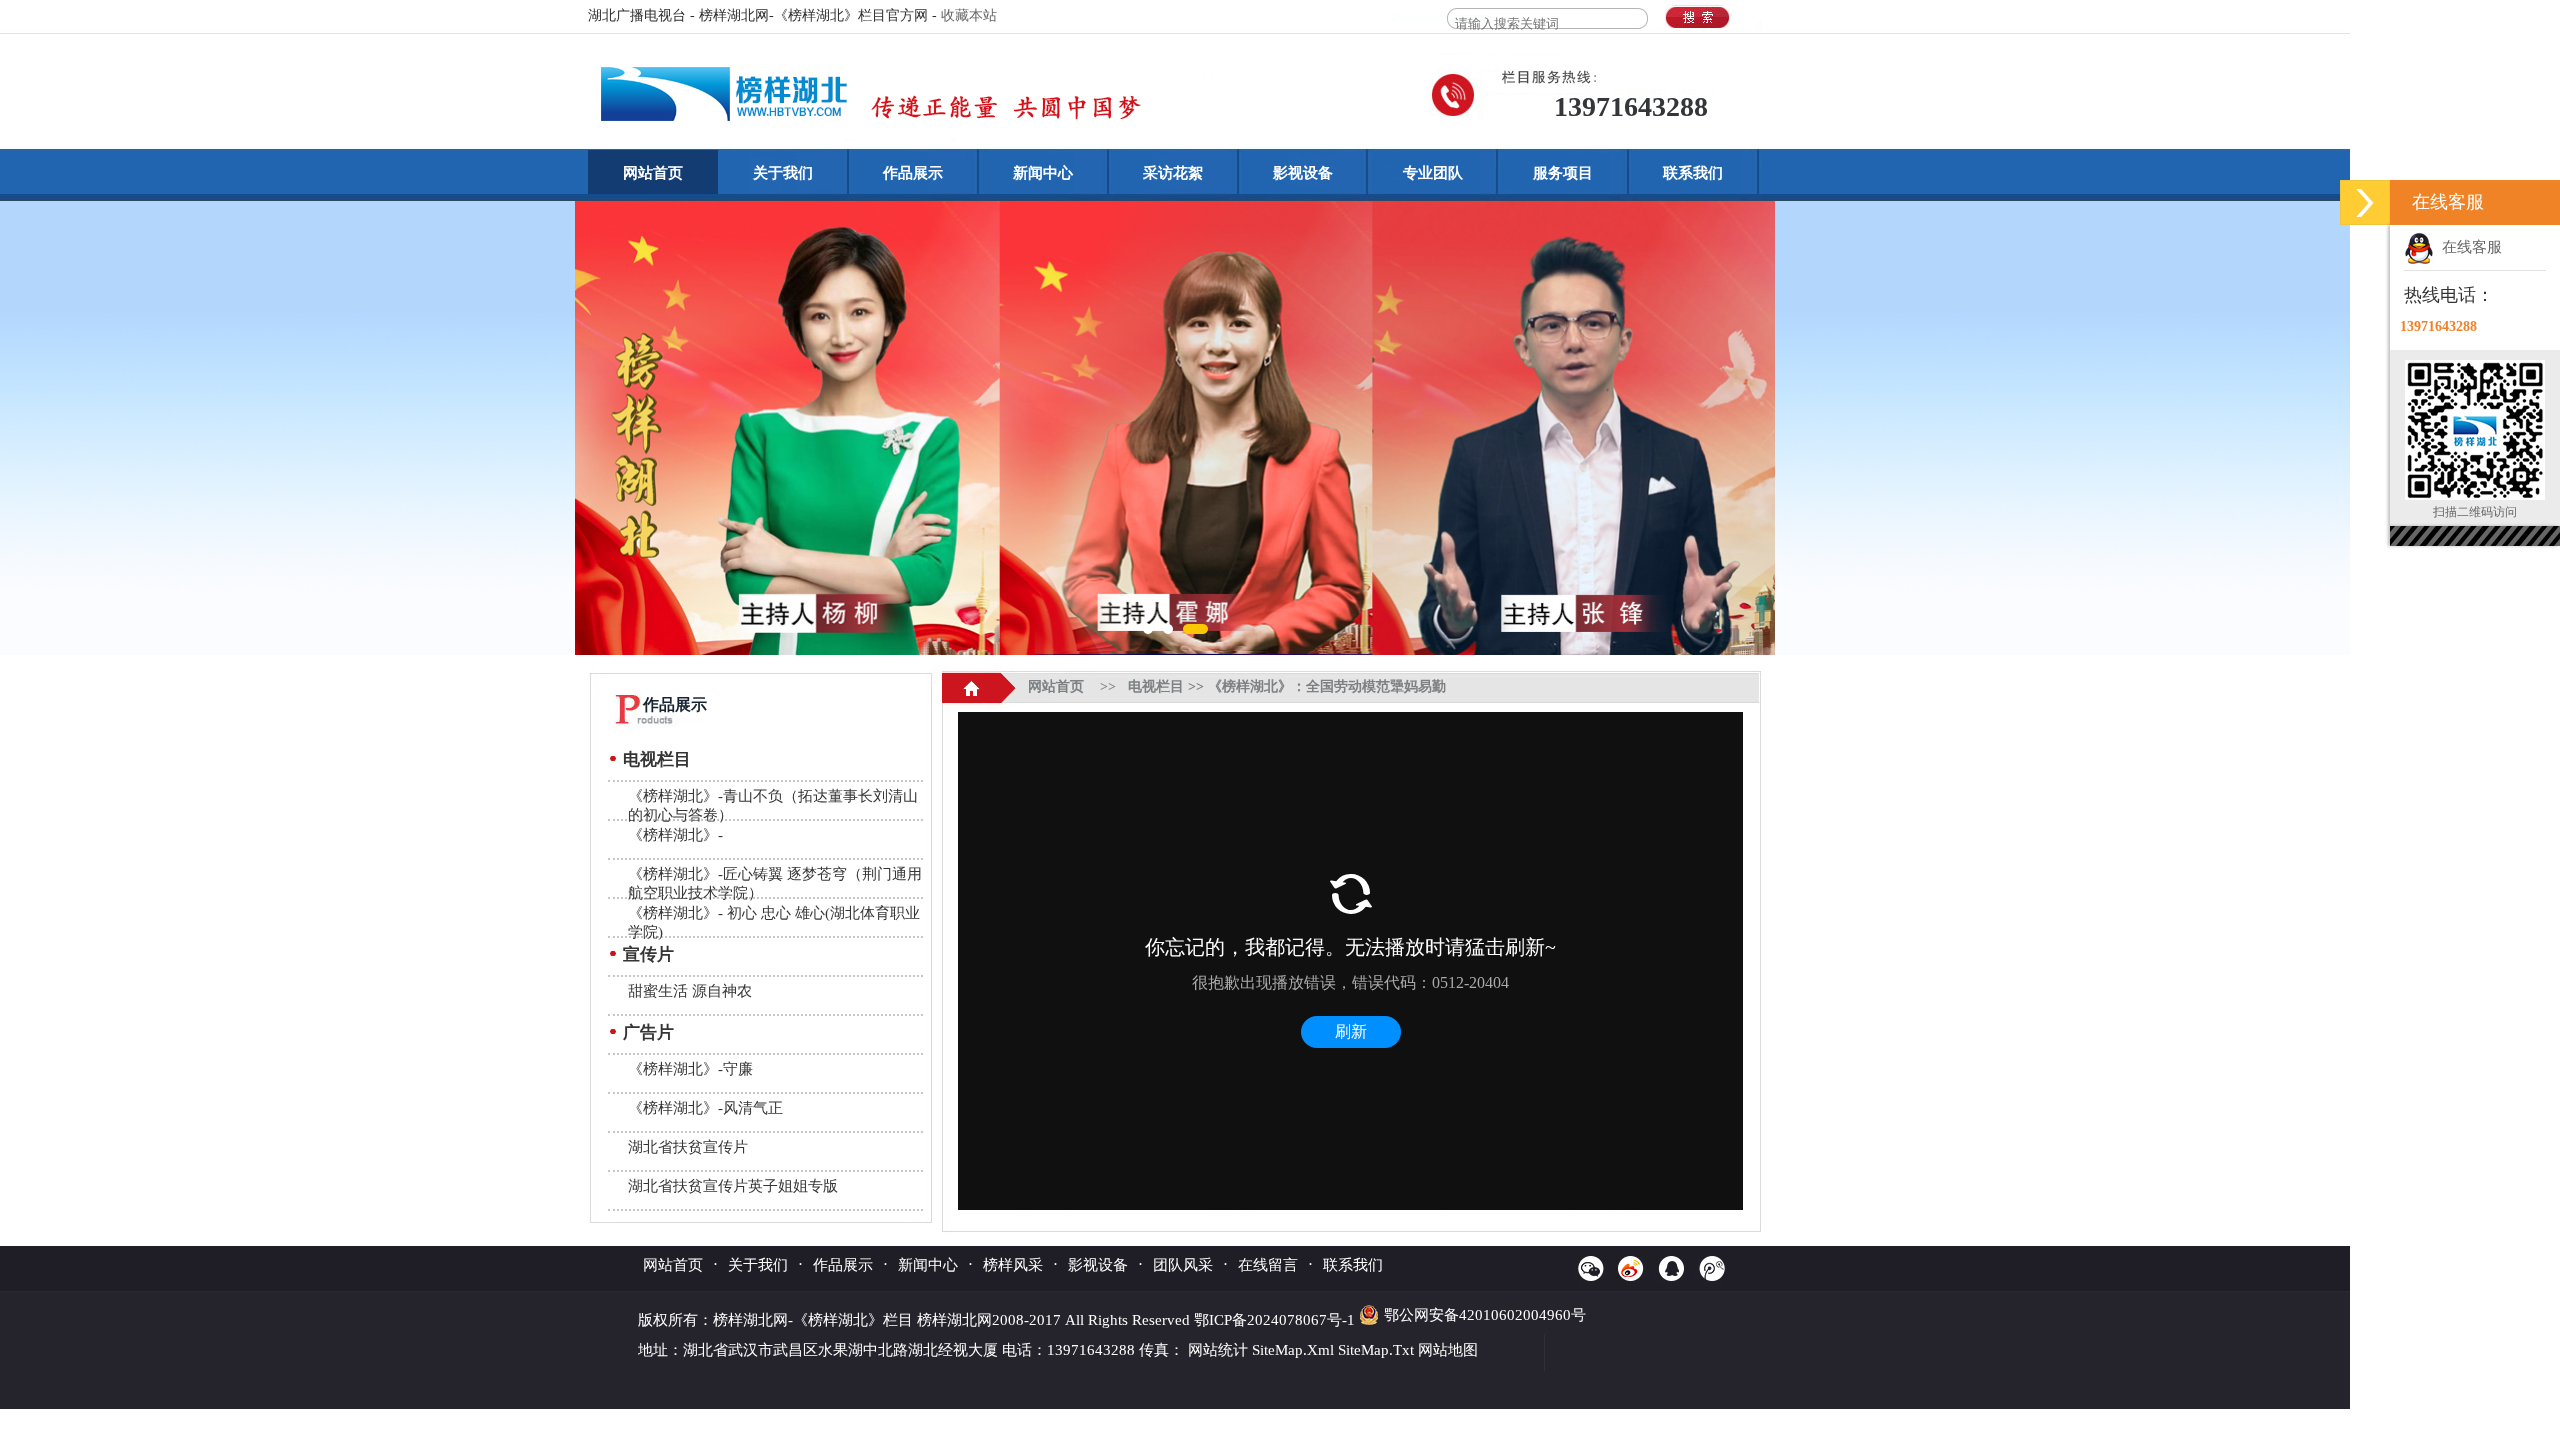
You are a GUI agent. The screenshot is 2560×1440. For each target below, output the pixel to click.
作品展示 (913, 173)
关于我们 (783, 173)
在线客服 (2468, 247)
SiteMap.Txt (1376, 1350)
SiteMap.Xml (1293, 1350)
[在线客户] (2365, 202)
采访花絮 (1173, 173)
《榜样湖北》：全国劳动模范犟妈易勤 (1327, 686)
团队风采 (1183, 1265)
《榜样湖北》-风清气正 (705, 1108)
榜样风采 (1013, 1265)
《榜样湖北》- (675, 835)
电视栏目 (657, 759)
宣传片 (648, 954)
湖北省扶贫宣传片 (688, 1147)
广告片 (648, 1032)
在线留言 (1268, 1265)
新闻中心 (1043, 173)
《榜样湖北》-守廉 (690, 1069)
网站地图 (1448, 1350)
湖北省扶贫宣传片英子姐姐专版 (733, 1186)
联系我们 (1693, 173)
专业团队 (1433, 173)
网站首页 (653, 173)
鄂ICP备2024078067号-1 (1276, 1320)
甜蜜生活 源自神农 (690, 991)
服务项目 (1563, 173)
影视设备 (1303, 173)
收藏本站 (969, 15)
